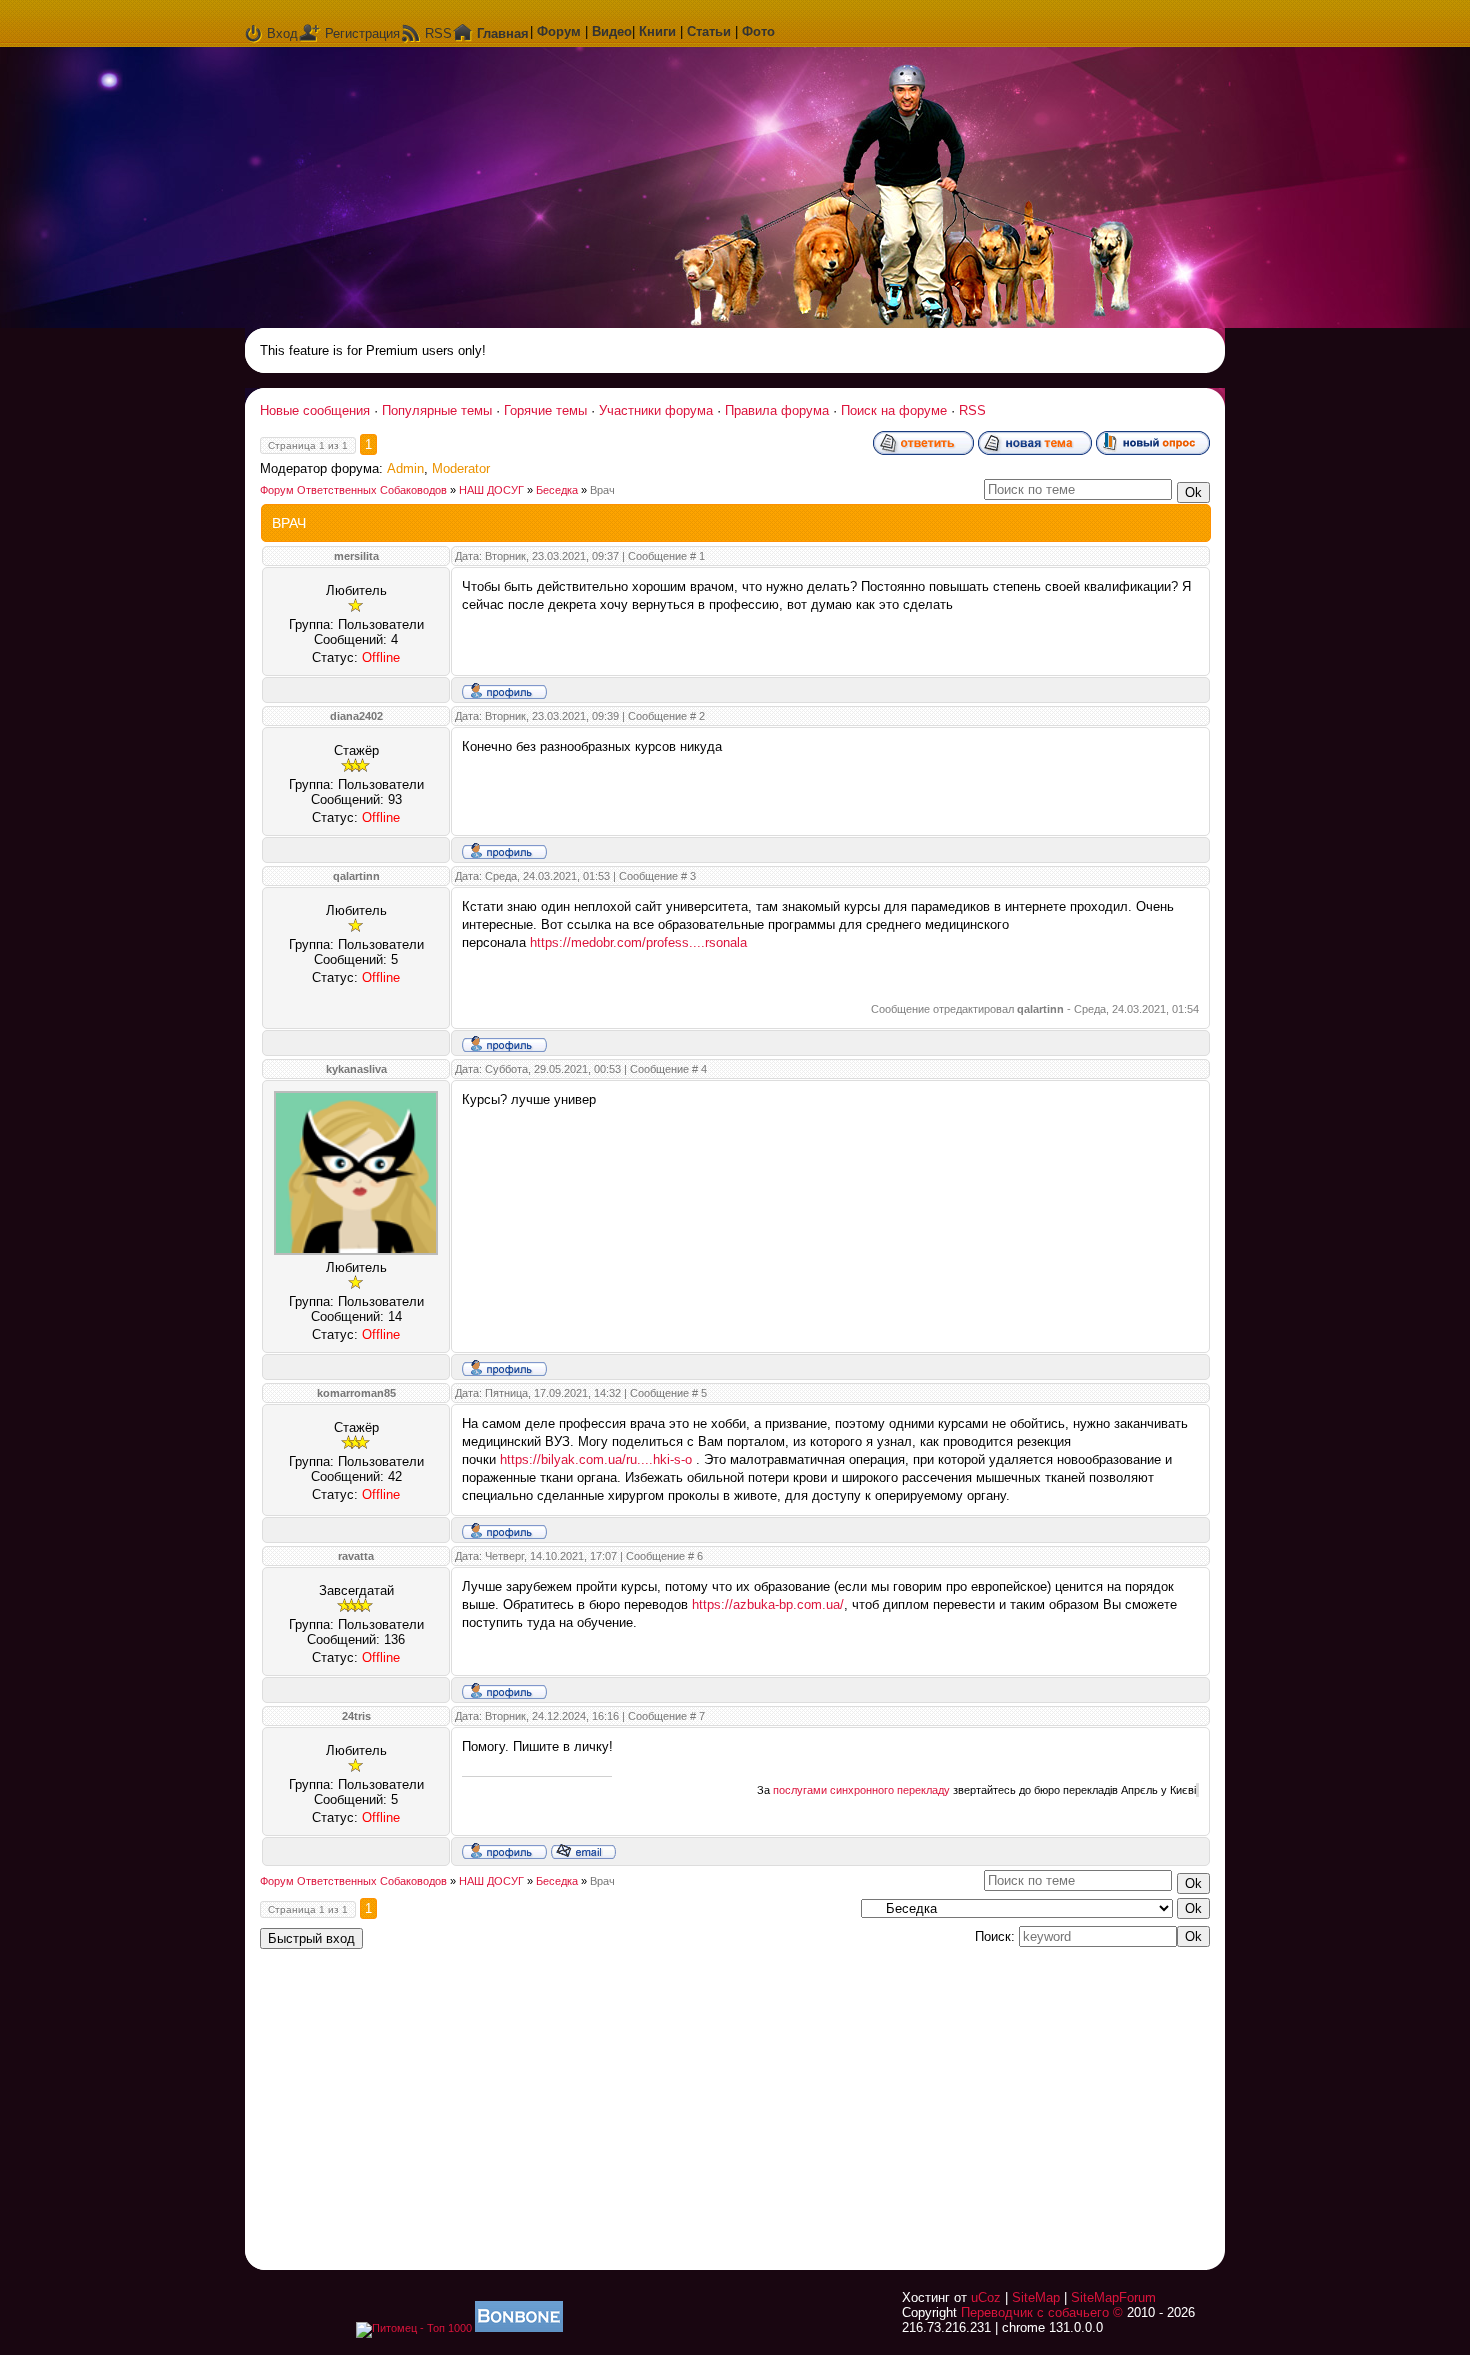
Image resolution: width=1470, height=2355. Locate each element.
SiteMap (1036, 2297)
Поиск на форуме (894, 410)
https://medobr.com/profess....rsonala (638, 942)
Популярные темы (437, 410)
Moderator (461, 468)
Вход (282, 33)
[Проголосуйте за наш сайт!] (519, 2328)
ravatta (356, 1556)
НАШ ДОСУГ (491, 490)
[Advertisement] (960, 2097)
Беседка (557, 490)
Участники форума (656, 410)
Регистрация (362, 33)
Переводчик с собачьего (1035, 2312)
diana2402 (356, 716)
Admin (405, 468)
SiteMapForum (1113, 2297)
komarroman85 (356, 1393)
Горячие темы (545, 410)
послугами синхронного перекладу (861, 1790)
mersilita (356, 556)
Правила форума (777, 410)
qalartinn (356, 876)
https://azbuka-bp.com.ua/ (768, 1604)
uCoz (986, 2297)
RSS (438, 33)
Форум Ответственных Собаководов (353, 490)
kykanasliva (356, 1069)
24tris (356, 1716)
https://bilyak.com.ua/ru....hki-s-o (596, 1459)
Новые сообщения (315, 410)
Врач (602, 490)
